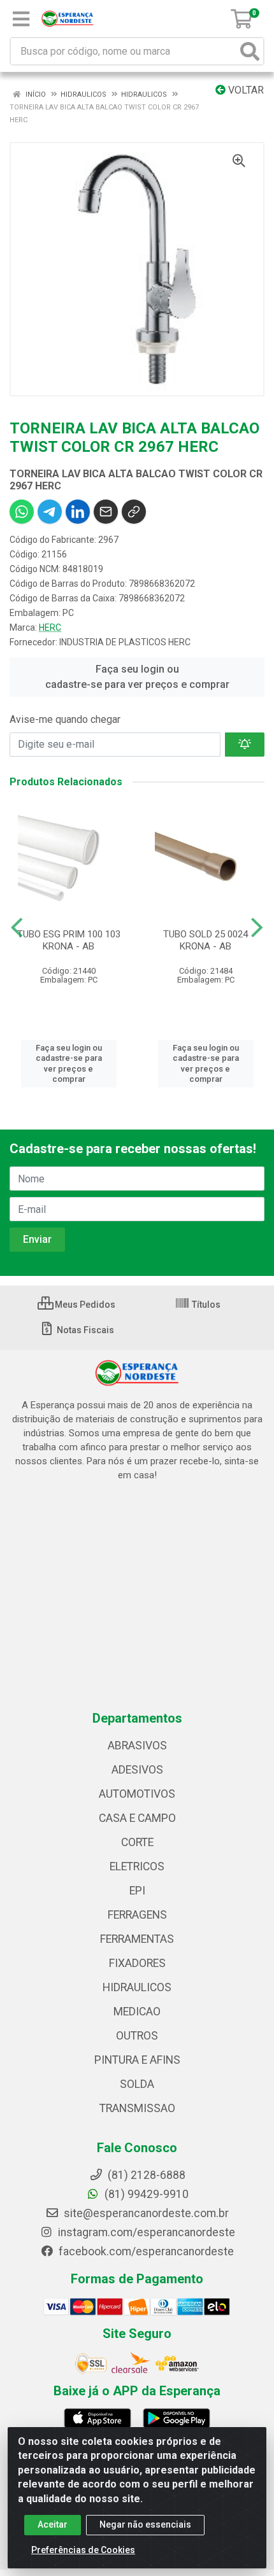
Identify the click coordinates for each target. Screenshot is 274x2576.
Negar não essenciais (145, 2524)
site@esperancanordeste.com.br (145, 2213)
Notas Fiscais (84, 1330)
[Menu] (21, 19)
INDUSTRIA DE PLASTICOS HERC (125, 642)
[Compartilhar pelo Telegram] (50, 512)
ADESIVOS (137, 1770)
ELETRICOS (137, 1866)
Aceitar (53, 2524)
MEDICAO (137, 2012)
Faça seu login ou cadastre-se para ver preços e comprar (137, 677)
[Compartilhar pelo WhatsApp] (22, 512)
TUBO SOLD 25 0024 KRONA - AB (205, 940)
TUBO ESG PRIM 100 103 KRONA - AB (69, 940)
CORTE (137, 1842)
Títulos (205, 1305)
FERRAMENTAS (137, 1939)
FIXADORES (137, 1963)
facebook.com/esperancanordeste (145, 2251)
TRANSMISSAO (137, 2108)
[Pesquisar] (250, 51)
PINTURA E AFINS (137, 2060)
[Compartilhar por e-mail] (106, 512)
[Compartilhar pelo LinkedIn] (78, 512)
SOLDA (137, 2084)
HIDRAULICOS (137, 1987)
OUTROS (137, 2036)
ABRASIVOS (137, 1746)
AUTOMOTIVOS (137, 1794)
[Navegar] (17, 928)
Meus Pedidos (84, 1305)
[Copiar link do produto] (134, 512)
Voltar (245, 90)
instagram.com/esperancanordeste (145, 2232)
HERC (50, 627)
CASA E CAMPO (137, 1818)
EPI (137, 1891)
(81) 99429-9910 (145, 2194)
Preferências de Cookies (83, 2550)
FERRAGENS (137, 1915)
